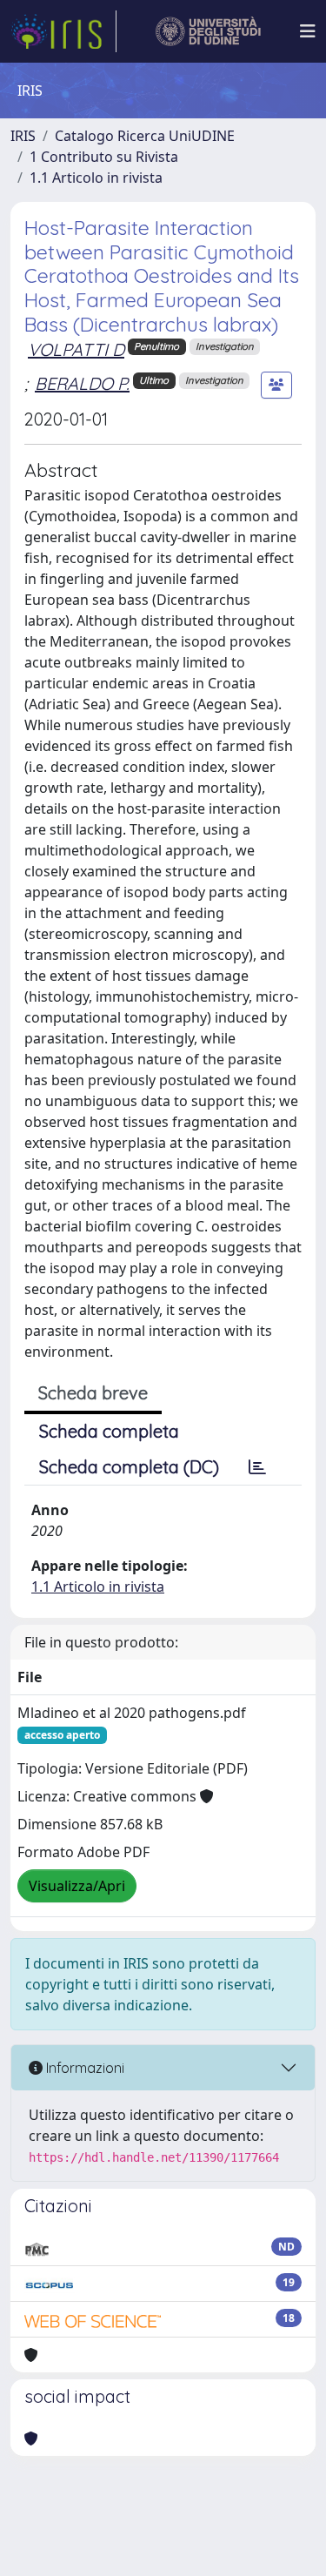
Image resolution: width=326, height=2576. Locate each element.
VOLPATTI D (76, 349)
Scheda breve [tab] (93, 1393)
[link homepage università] (208, 31)
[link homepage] (63, 31)
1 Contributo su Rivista (104, 157)
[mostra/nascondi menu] (308, 31)
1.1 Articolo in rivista (96, 178)
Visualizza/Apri (77, 1886)
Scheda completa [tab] (109, 1431)
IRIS (23, 136)
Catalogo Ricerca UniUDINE (145, 136)
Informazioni (83, 2068)
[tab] (257, 1467)
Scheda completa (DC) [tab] (129, 1467)
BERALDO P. (82, 383)
